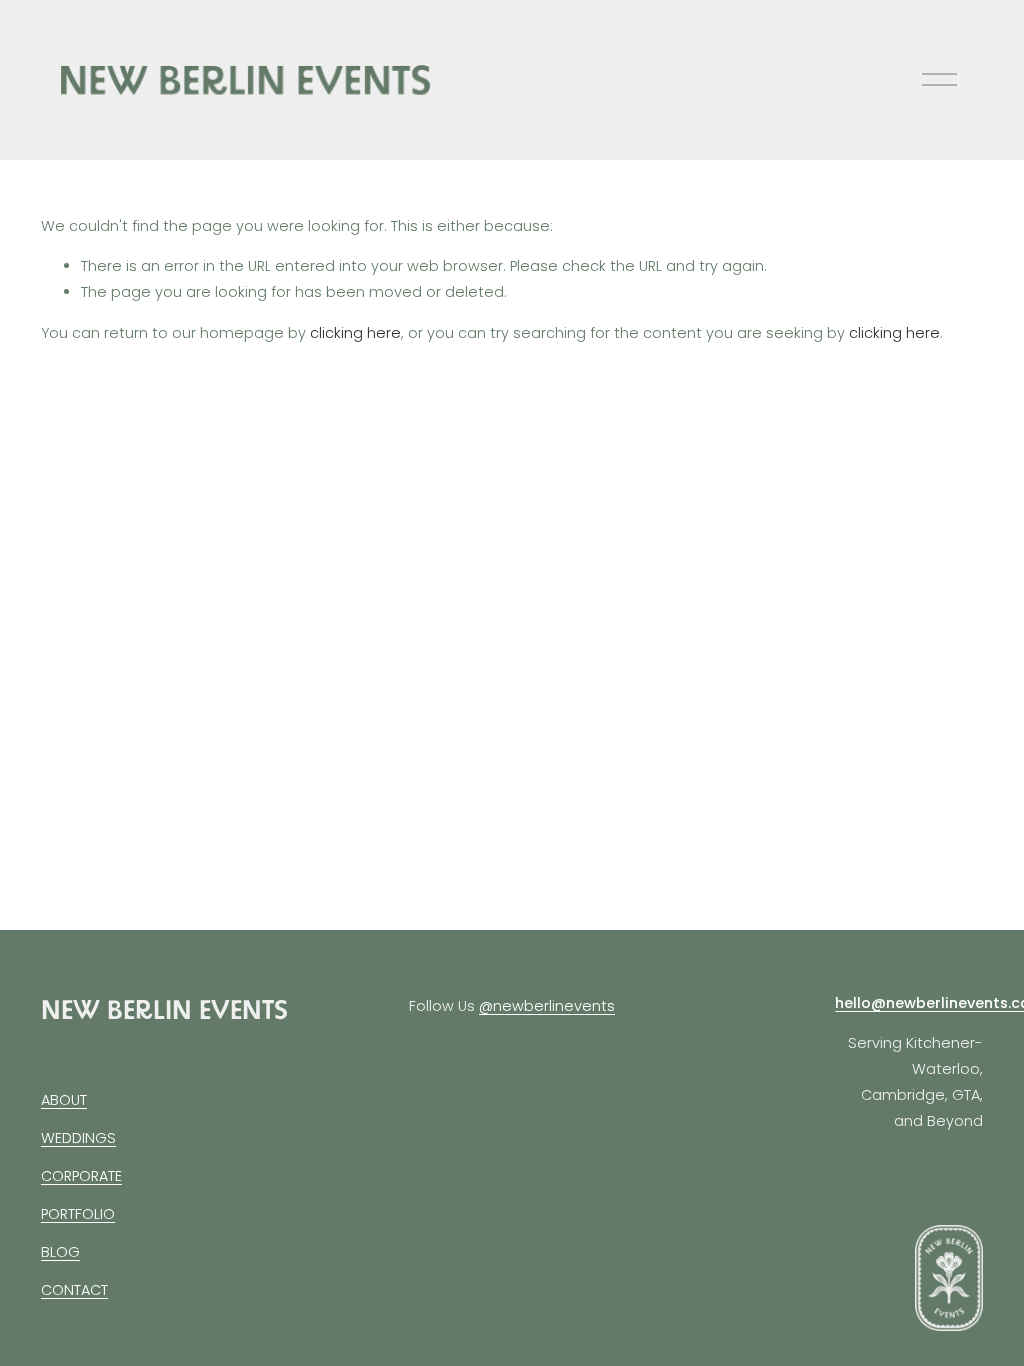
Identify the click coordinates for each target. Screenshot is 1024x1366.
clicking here (355, 333)
